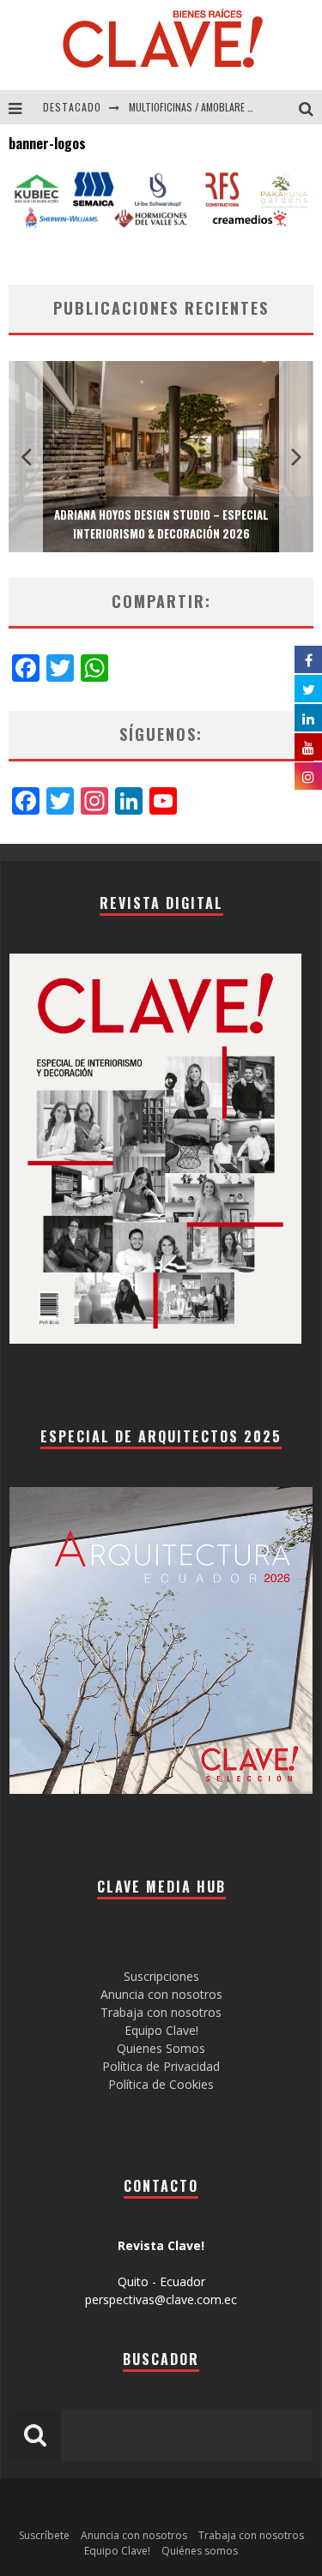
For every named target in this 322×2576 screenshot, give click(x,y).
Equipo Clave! (161, 2030)
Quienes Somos (161, 2048)
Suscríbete (44, 2535)
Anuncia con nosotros (161, 1994)
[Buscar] (310, 107)
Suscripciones (161, 1976)
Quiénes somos (200, 2551)
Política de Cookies (161, 2084)
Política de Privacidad (161, 2066)
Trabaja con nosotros (161, 2012)
